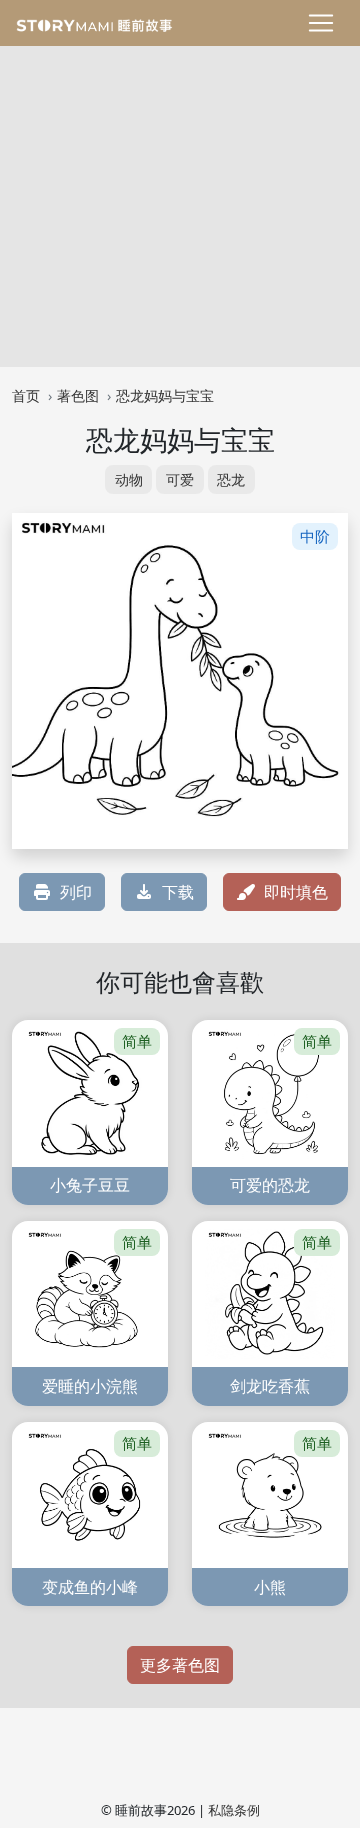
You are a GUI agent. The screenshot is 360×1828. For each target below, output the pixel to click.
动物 (129, 479)
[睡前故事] (93, 23)
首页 (26, 395)
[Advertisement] (180, 202)
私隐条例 (234, 1810)
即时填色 (296, 892)
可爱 (180, 479)
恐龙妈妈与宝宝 (165, 395)
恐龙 (231, 479)
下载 (178, 892)
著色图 (78, 395)
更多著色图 (180, 1665)
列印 (76, 892)
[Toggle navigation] (321, 23)
